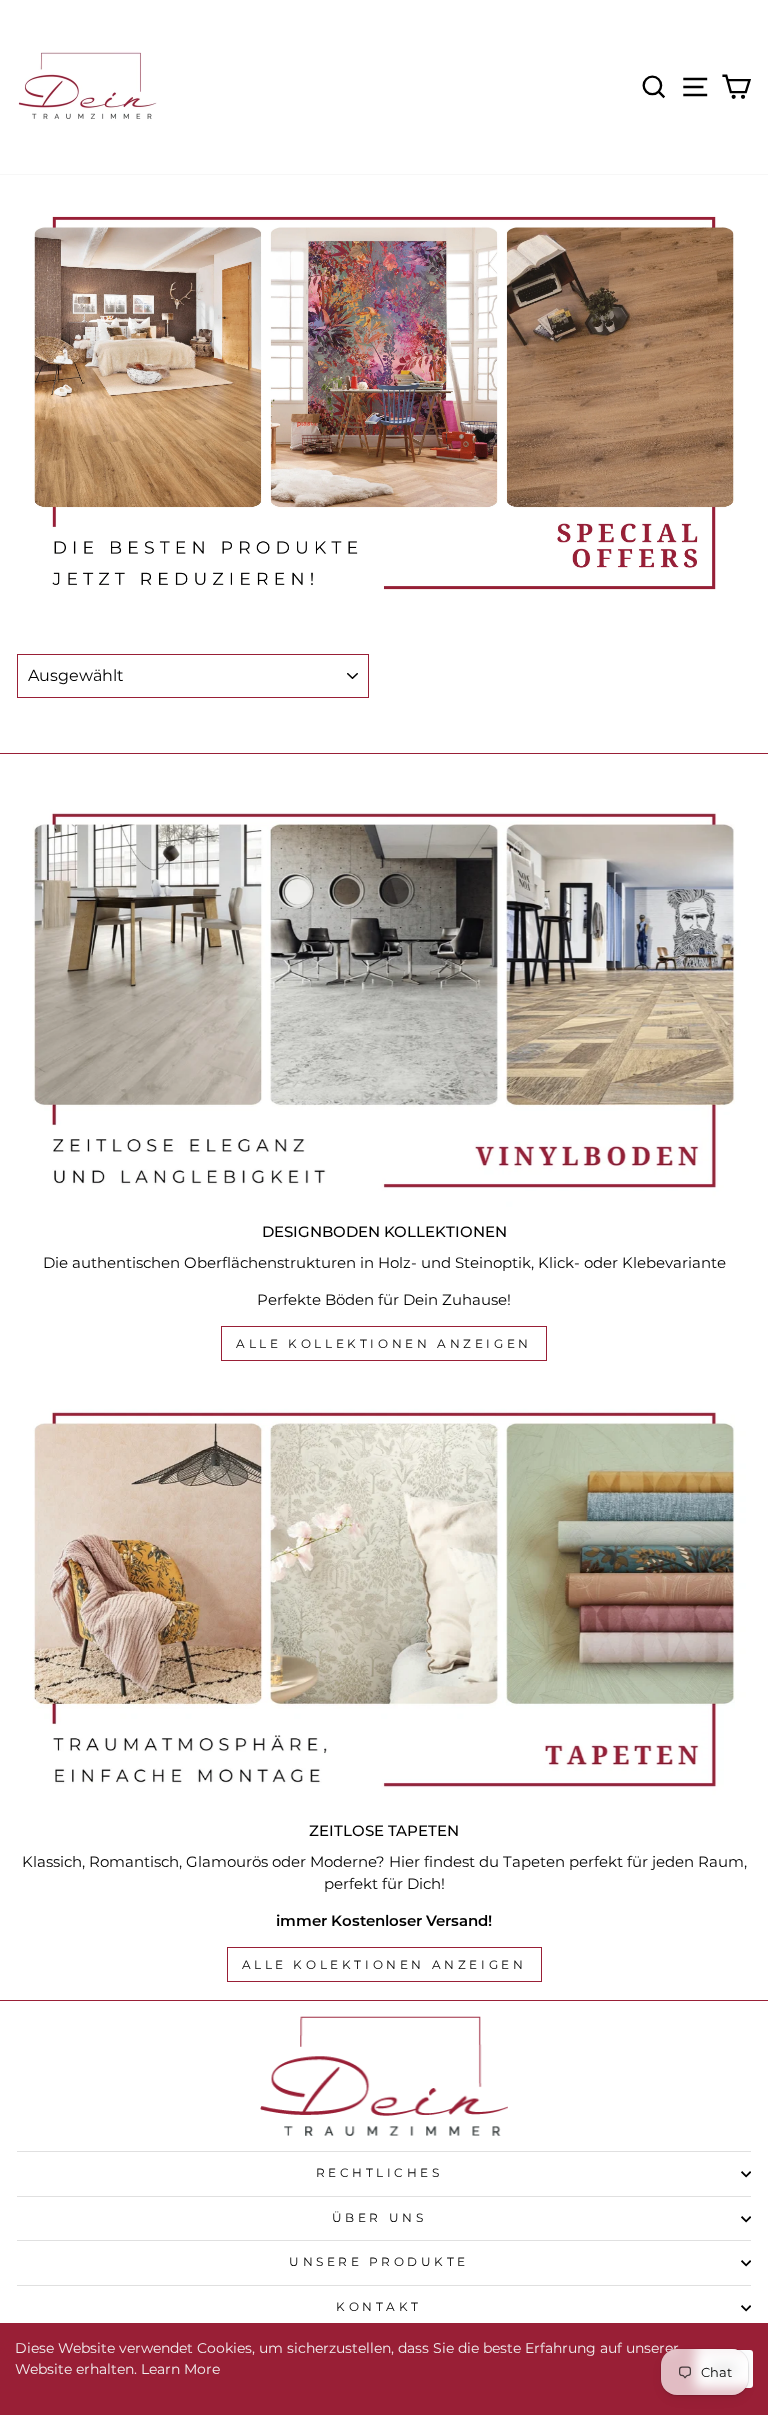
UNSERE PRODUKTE (379, 2262)
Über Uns (379, 2218)
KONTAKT (379, 2307)
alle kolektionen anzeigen (384, 1964)
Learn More (180, 2369)
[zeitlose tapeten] (384, 1599)
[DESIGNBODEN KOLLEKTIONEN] (384, 1000)
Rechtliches (379, 2173)
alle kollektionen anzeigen (384, 1343)
